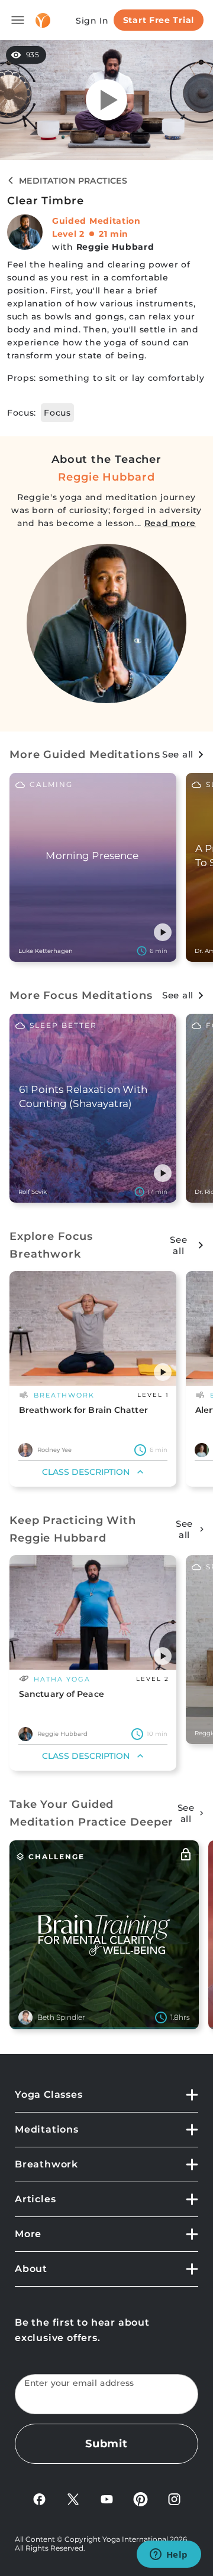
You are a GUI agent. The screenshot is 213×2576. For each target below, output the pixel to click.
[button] (163, 932)
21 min (114, 234)
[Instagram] (174, 2499)
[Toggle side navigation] (18, 20)
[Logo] (43, 20)
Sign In (92, 21)
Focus (57, 413)
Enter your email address (79, 2383)
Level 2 (68, 234)
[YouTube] (107, 2499)
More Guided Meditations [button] (85, 755)
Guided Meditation (96, 221)
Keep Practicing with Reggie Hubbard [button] (73, 1529)
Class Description (86, 1472)
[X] (73, 2499)
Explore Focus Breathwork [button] (51, 1245)
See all (178, 754)
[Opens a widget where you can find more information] (169, 2555)
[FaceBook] (39, 2499)
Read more (170, 523)
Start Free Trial (159, 20)
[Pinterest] (141, 2499)
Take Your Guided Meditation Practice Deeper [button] (91, 1813)
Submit (106, 2444)
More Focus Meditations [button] (81, 995)
